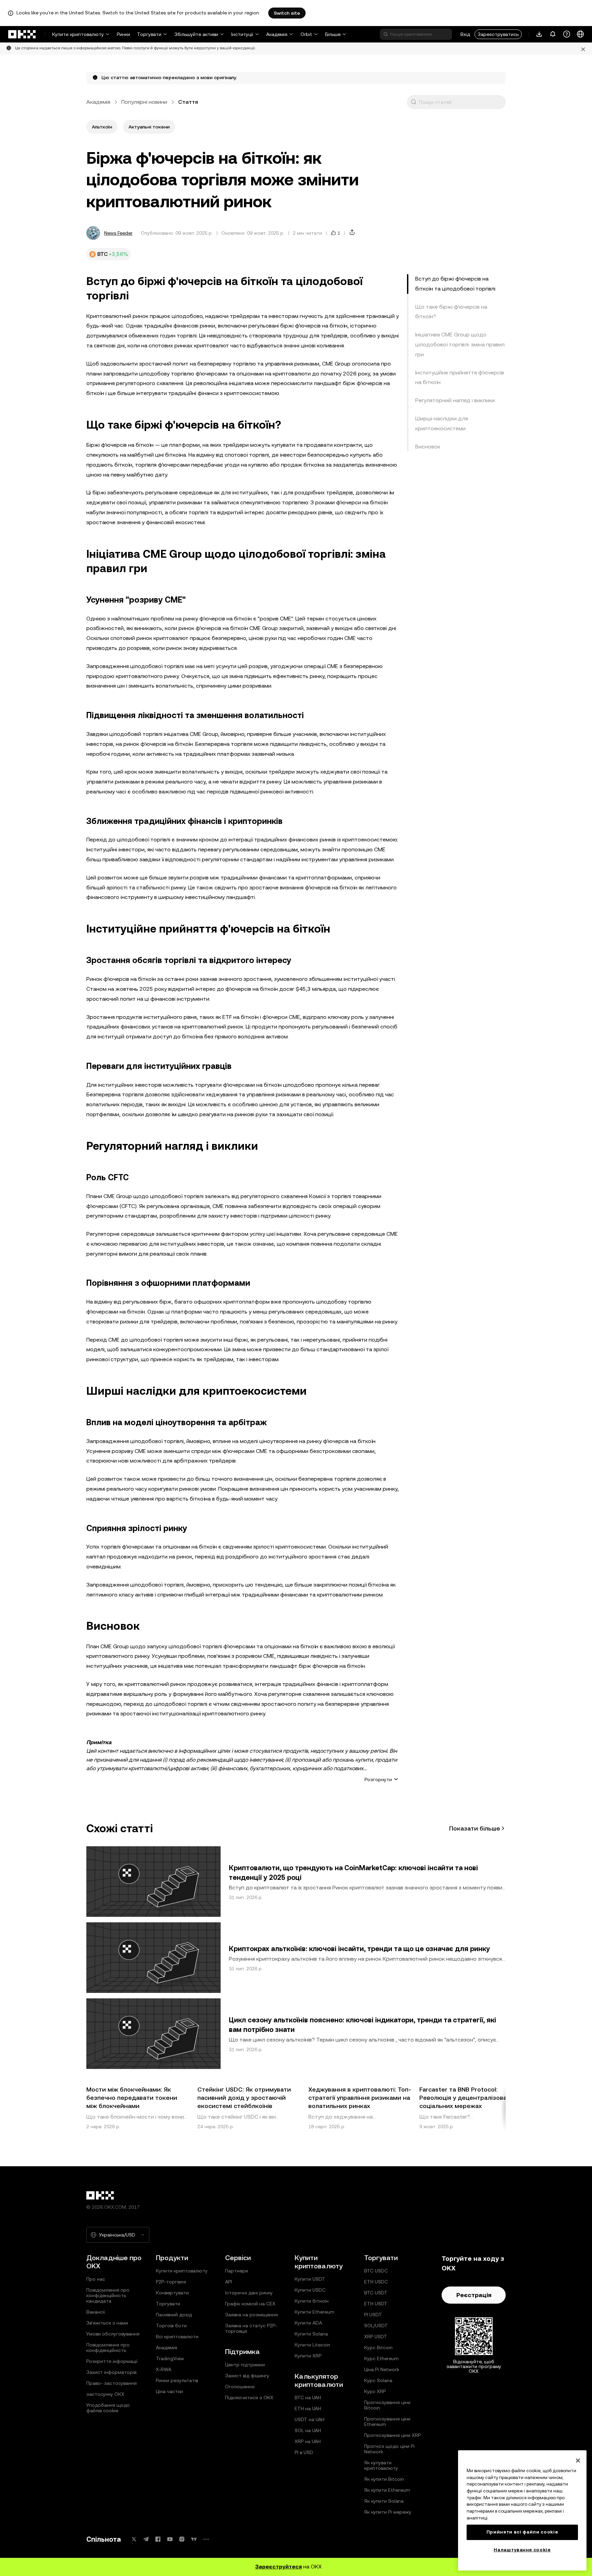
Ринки (124, 34)
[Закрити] (578, 2461)
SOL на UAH (308, 2430)
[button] (414, 102)
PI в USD (304, 2452)
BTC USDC (376, 2271)
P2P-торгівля (171, 2282)
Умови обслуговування (113, 2334)
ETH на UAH (308, 2408)
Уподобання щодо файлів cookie (108, 2408)
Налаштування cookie (522, 2550)
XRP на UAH (308, 2441)
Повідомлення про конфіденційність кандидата (108, 2295)
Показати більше (475, 1828)
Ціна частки (169, 2391)
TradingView (170, 2358)
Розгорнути (378, 1779)
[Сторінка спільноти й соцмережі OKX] (206, 2539)
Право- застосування (112, 2383)
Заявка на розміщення (251, 2315)
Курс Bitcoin (378, 2347)
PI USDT (373, 2315)
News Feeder (118, 233)
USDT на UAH (310, 2419)
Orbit (306, 34)
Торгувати (149, 34)
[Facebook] (158, 2539)
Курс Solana (378, 2380)
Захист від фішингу (247, 2376)
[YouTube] (170, 2539)
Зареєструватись (498, 34)
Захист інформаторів (111, 2372)
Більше (333, 34)
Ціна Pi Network (382, 2369)
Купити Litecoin (312, 2345)
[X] (134, 2539)
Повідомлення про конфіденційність (108, 2347)
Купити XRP (308, 2356)
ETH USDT (376, 2304)
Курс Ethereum (381, 2358)
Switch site (287, 13)
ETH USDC (376, 2282)
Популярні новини (144, 102)
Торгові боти (171, 2326)
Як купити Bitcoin (384, 2479)
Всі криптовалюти (177, 2337)
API (229, 2282)
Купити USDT (310, 2279)
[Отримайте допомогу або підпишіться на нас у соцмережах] (567, 34)
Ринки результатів (177, 2380)
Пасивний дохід (174, 2315)
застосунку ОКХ (105, 2394)
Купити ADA (308, 2323)
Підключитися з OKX (249, 2398)
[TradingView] (194, 2539)
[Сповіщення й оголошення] (553, 34)
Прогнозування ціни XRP (392, 2435)
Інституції (242, 34)
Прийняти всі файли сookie (522, 2532)
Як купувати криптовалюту (381, 2465)
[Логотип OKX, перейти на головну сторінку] (22, 34)
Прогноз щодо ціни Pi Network (389, 2449)
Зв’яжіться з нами (107, 2323)
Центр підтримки (245, 2365)
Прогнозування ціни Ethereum (387, 2421)
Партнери (237, 2271)
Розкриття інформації (112, 2361)
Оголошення (240, 2387)
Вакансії (96, 2312)
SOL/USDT (376, 2326)
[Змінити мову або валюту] (580, 34)
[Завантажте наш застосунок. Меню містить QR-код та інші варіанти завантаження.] (539, 34)
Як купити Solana (384, 2501)
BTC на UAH (308, 2398)
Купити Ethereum (314, 2312)
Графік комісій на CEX (250, 2304)
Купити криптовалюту (78, 34)
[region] (522, 2510)
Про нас (96, 2279)
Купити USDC (310, 2290)
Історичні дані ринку (249, 2293)
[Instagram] (182, 2539)
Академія (277, 34)
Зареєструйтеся (279, 2567)
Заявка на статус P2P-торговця (251, 2328)
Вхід (465, 34)
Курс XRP (375, 2391)
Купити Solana (311, 2334)
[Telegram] (146, 2539)
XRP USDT (376, 2337)
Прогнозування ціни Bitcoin (387, 2405)
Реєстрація (474, 2295)
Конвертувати (172, 2293)
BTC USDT (376, 2293)
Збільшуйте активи (196, 34)
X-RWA (164, 2369)
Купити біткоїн (312, 2301)
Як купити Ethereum (387, 2490)
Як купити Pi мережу (388, 2512)
